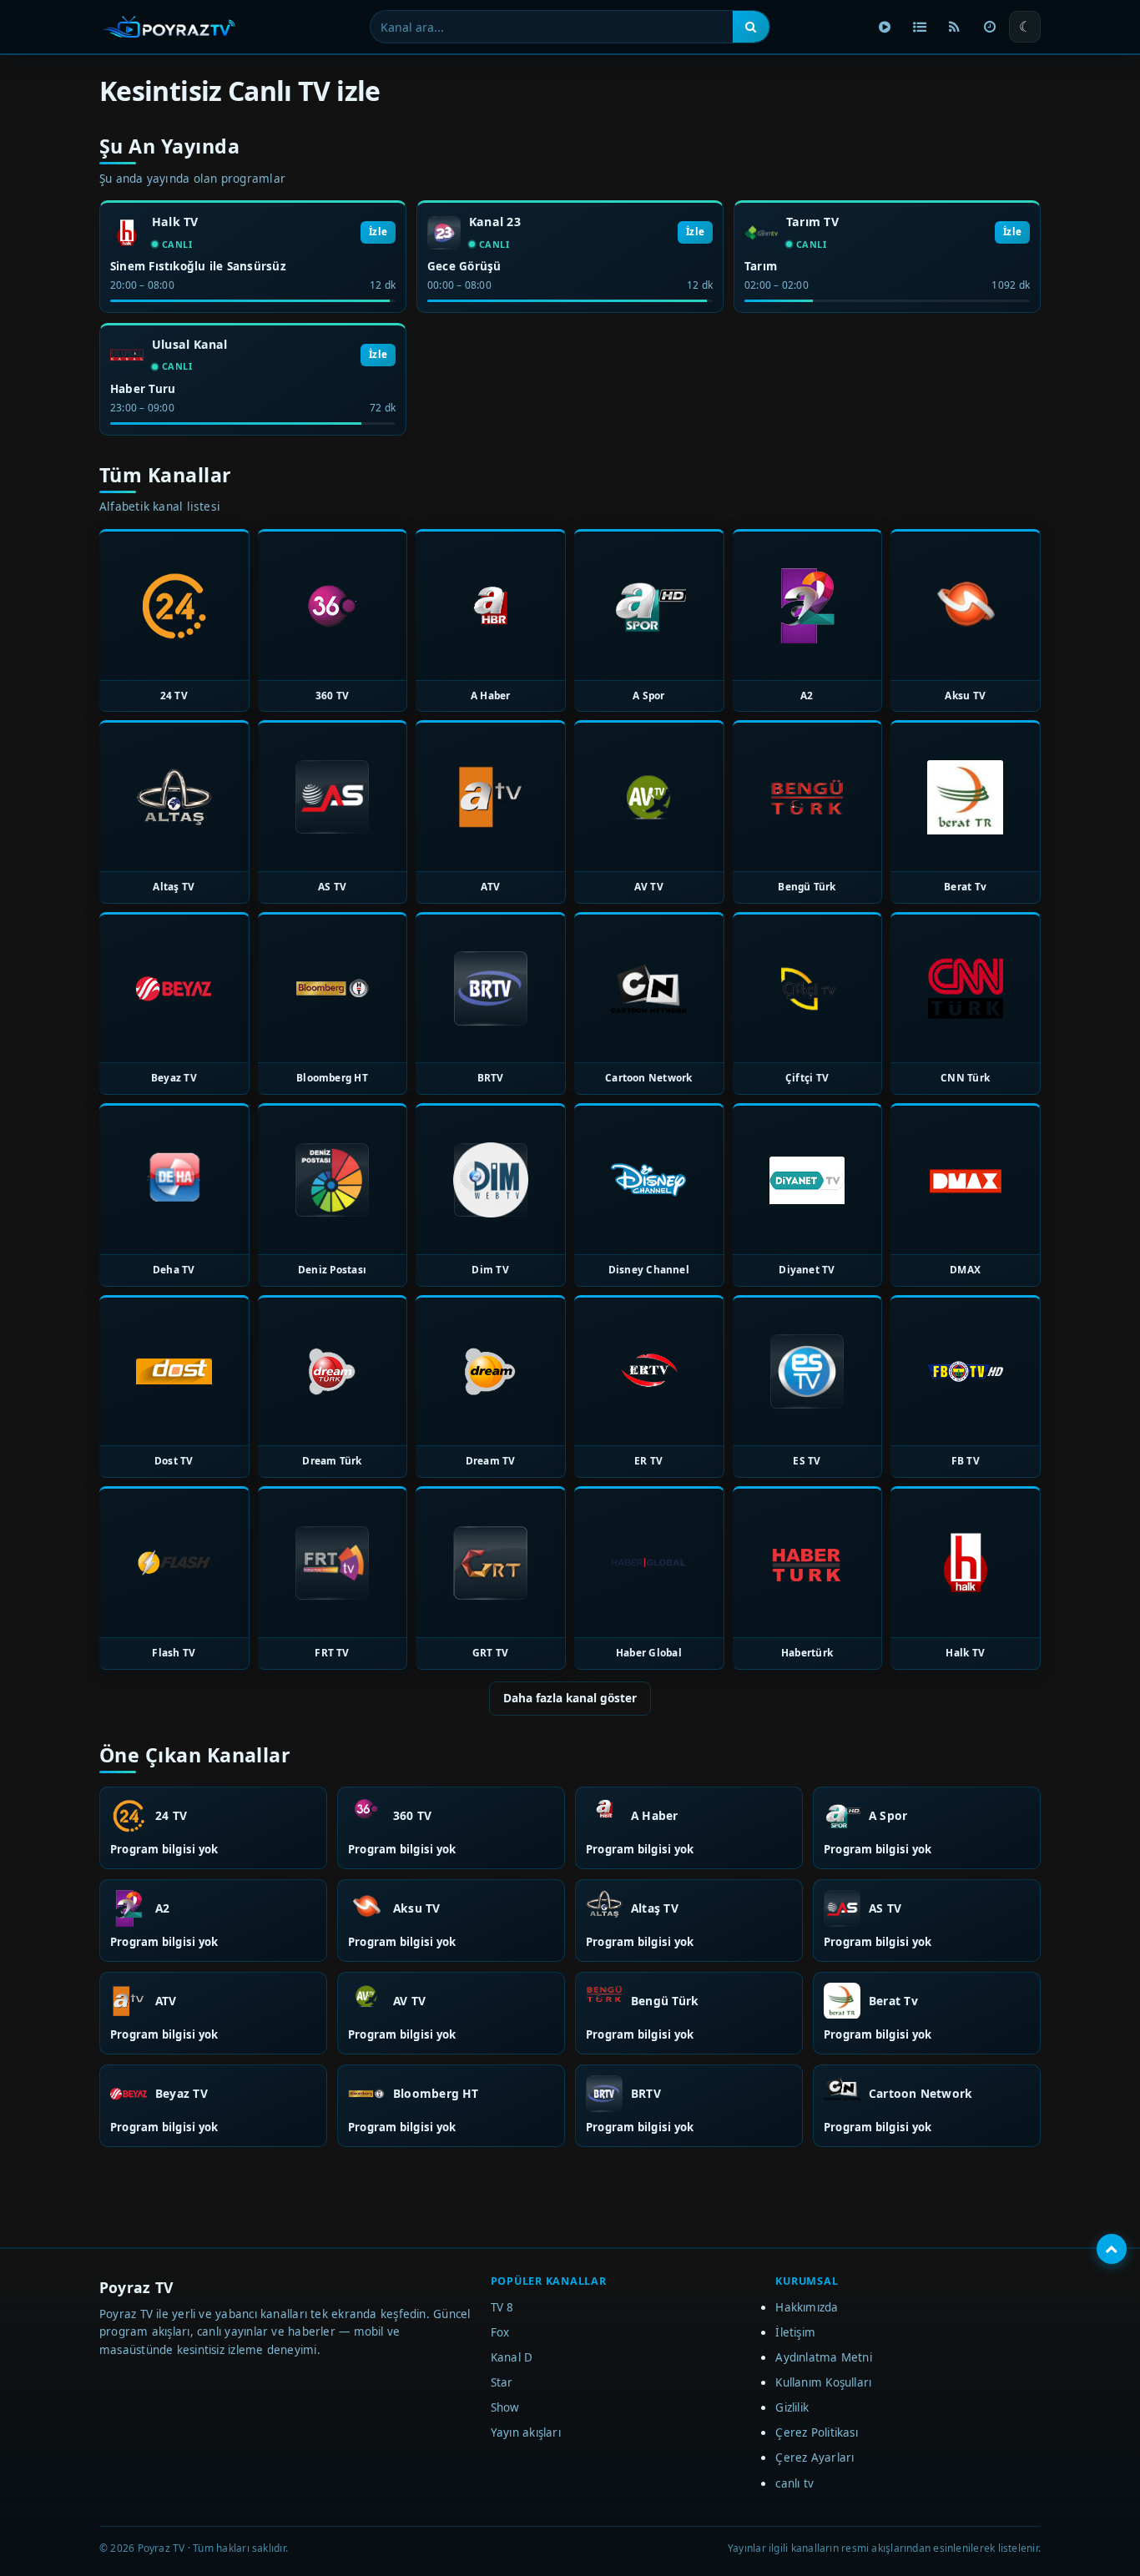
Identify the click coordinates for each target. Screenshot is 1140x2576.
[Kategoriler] (920, 27)
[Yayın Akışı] (990, 27)
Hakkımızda (807, 2307)
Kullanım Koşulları (823, 2382)
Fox (500, 2332)
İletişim (795, 2332)
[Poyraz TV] (169, 27)
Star (502, 2382)
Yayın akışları (526, 2432)
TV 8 (502, 2307)
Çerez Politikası (817, 2432)
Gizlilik (792, 2407)
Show (505, 2407)
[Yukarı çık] (1112, 2249)
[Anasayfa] (885, 27)
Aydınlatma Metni (824, 2357)
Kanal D (512, 2357)
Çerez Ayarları (815, 2458)
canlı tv (794, 2483)
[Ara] (751, 27)
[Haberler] (955, 27)
